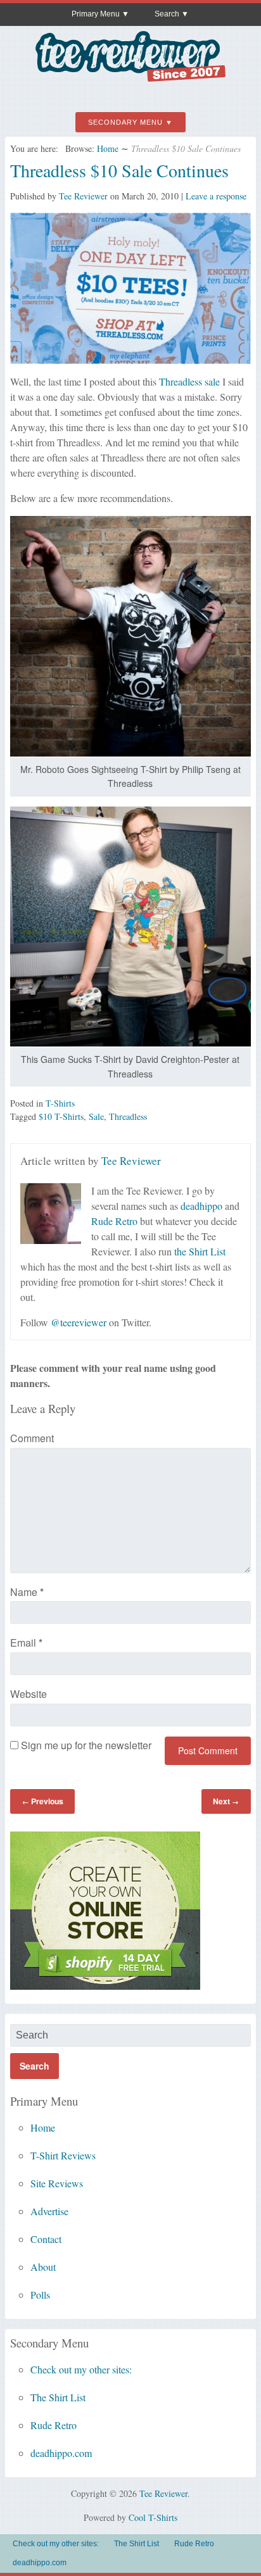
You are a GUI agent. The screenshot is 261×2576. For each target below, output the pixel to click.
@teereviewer (79, 1322)
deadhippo (201, 1206)
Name (27, 1592)
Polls (40, 2295)
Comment (32, 1438)
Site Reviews (57, 2183)
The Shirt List (58, 2397)
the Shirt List (200, 1251)
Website (29, 1694)
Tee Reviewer (83, 196)
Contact (46, 2239)
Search (167, 14)
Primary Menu (96, 14)
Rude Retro (114, 1221)
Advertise (49, 2211)
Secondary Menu (125, 122)
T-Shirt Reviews (63, 2155)
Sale (96, 1116)
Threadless (128, 1116)
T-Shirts (60, 1103)
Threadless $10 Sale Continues (119, 170)
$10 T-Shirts (61, 1116)
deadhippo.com (61, 2453)
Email (26, 1643)
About (43, 2267)
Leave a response (216, 196)
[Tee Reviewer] (130, 77)
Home (108, 148)
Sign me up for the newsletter (85, 1745)
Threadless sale (189, 381)
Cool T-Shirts (153, 2517)
